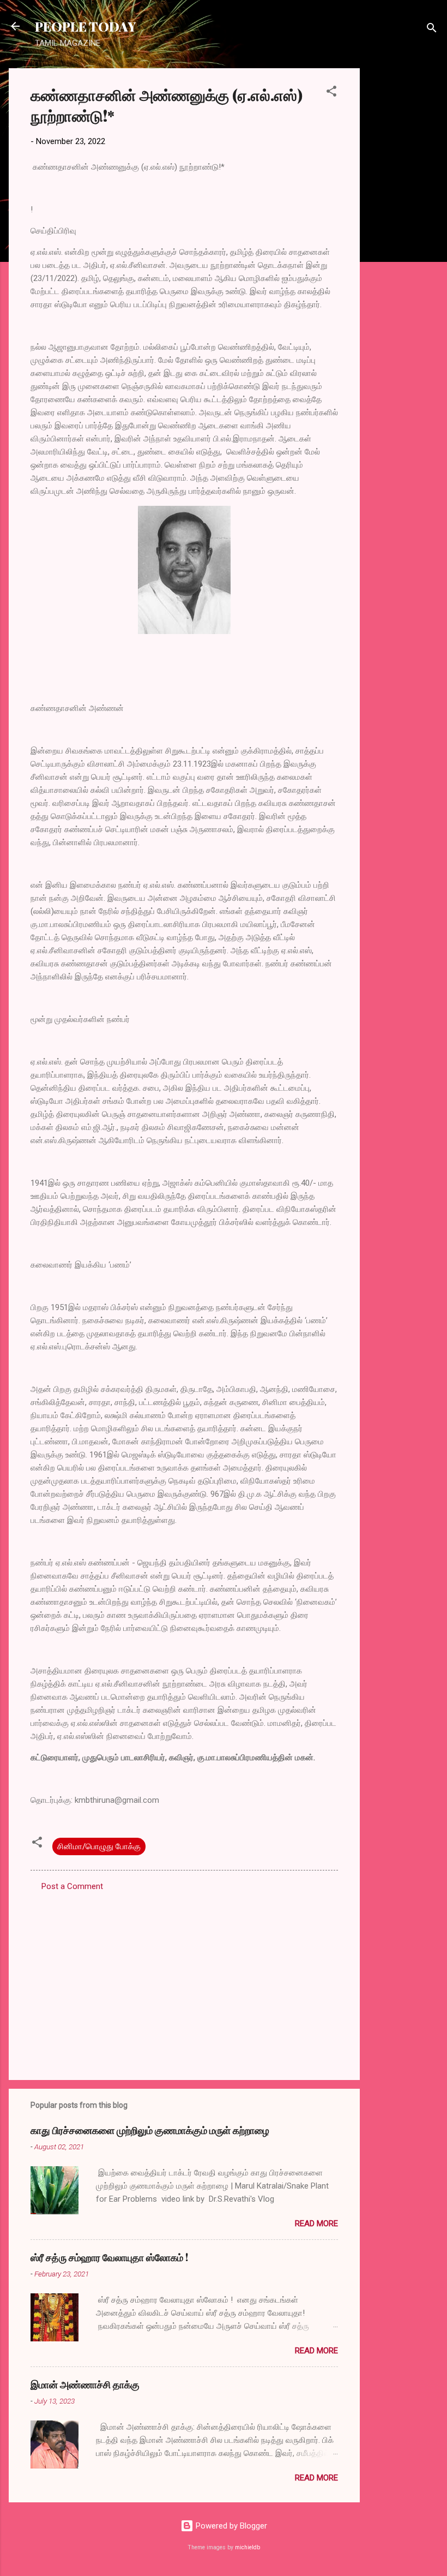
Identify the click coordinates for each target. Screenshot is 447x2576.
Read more (316, 2224)
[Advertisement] (403, 232)
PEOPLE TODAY (85, 26)
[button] (331, 93)
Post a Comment (72, 1886)
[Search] (432, 30)
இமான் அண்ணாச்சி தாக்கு (85, 2384)
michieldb (247, 2547)
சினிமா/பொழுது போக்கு (99, 1846)
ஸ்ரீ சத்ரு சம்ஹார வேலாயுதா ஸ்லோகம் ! (109, 2257)
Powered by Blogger (230, 2526)
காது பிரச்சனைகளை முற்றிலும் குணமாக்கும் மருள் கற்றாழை (150, 2130)
